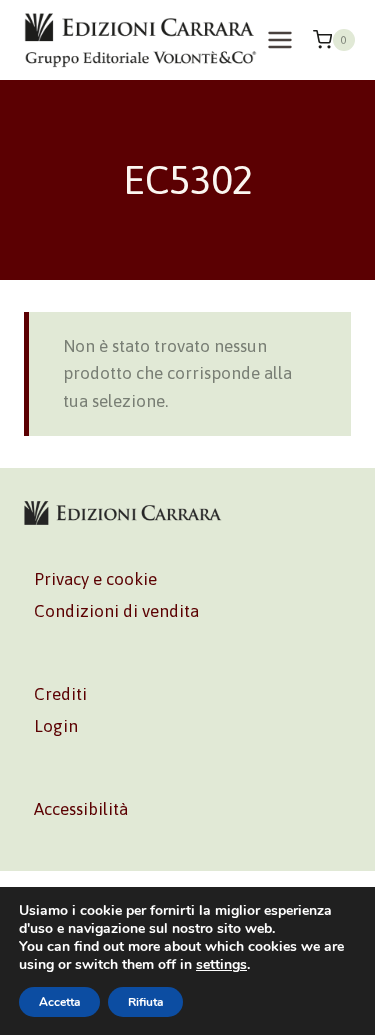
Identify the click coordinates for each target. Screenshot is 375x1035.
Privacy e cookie (95, 579)
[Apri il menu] (280, 39)
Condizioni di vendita (116, 611)
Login (56, 726)
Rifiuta (145, 1002)
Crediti (60, 694)
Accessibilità (81, 809)
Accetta (59, 1002)
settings (221, 965)
